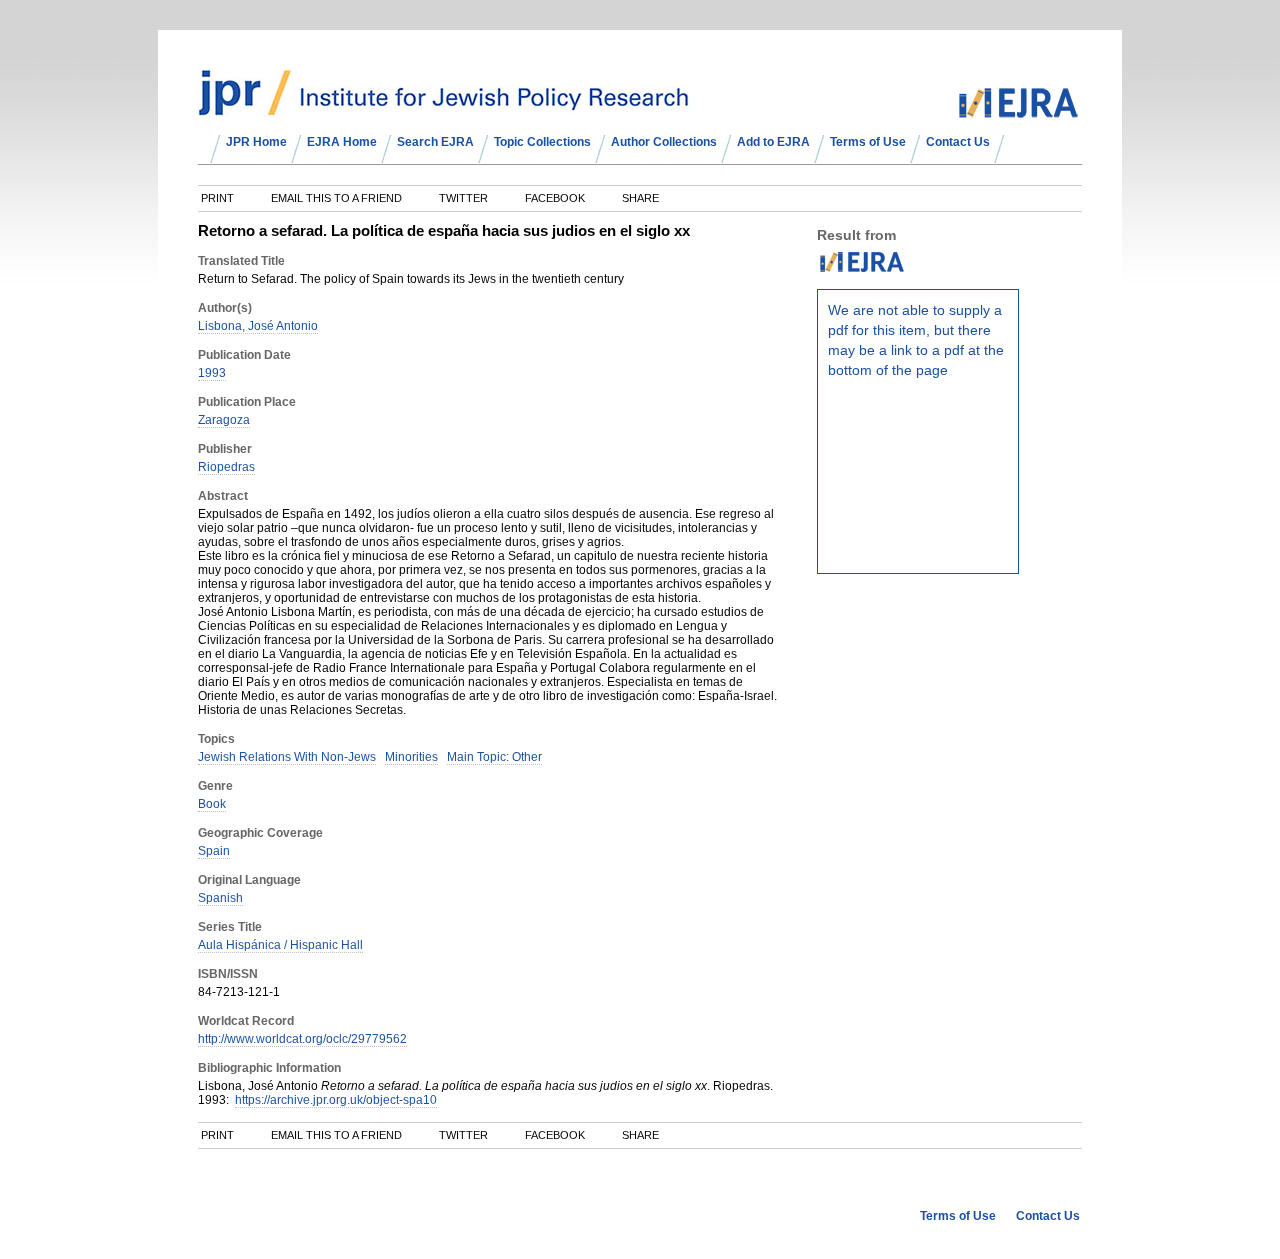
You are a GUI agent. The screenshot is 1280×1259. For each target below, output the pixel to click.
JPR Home (256, 142)
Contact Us (958, 142)
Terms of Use (868, 142)
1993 (212, 373)
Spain (214, 851)
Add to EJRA (773, 142)
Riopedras (226, 467)
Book (212, 804)
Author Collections (664, 142)
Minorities (411, 757)
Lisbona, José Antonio (258, 326)
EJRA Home (342, 142)
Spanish (220, 898)
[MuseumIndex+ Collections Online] (443, 107)
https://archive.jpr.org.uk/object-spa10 (336, 1100)
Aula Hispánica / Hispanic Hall (280, 945)
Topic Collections (542, 142)
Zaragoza (224, 420)
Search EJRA (435, 142)
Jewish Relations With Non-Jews (287, 757)
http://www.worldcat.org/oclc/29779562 (302, 1039)
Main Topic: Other (494, 757)
